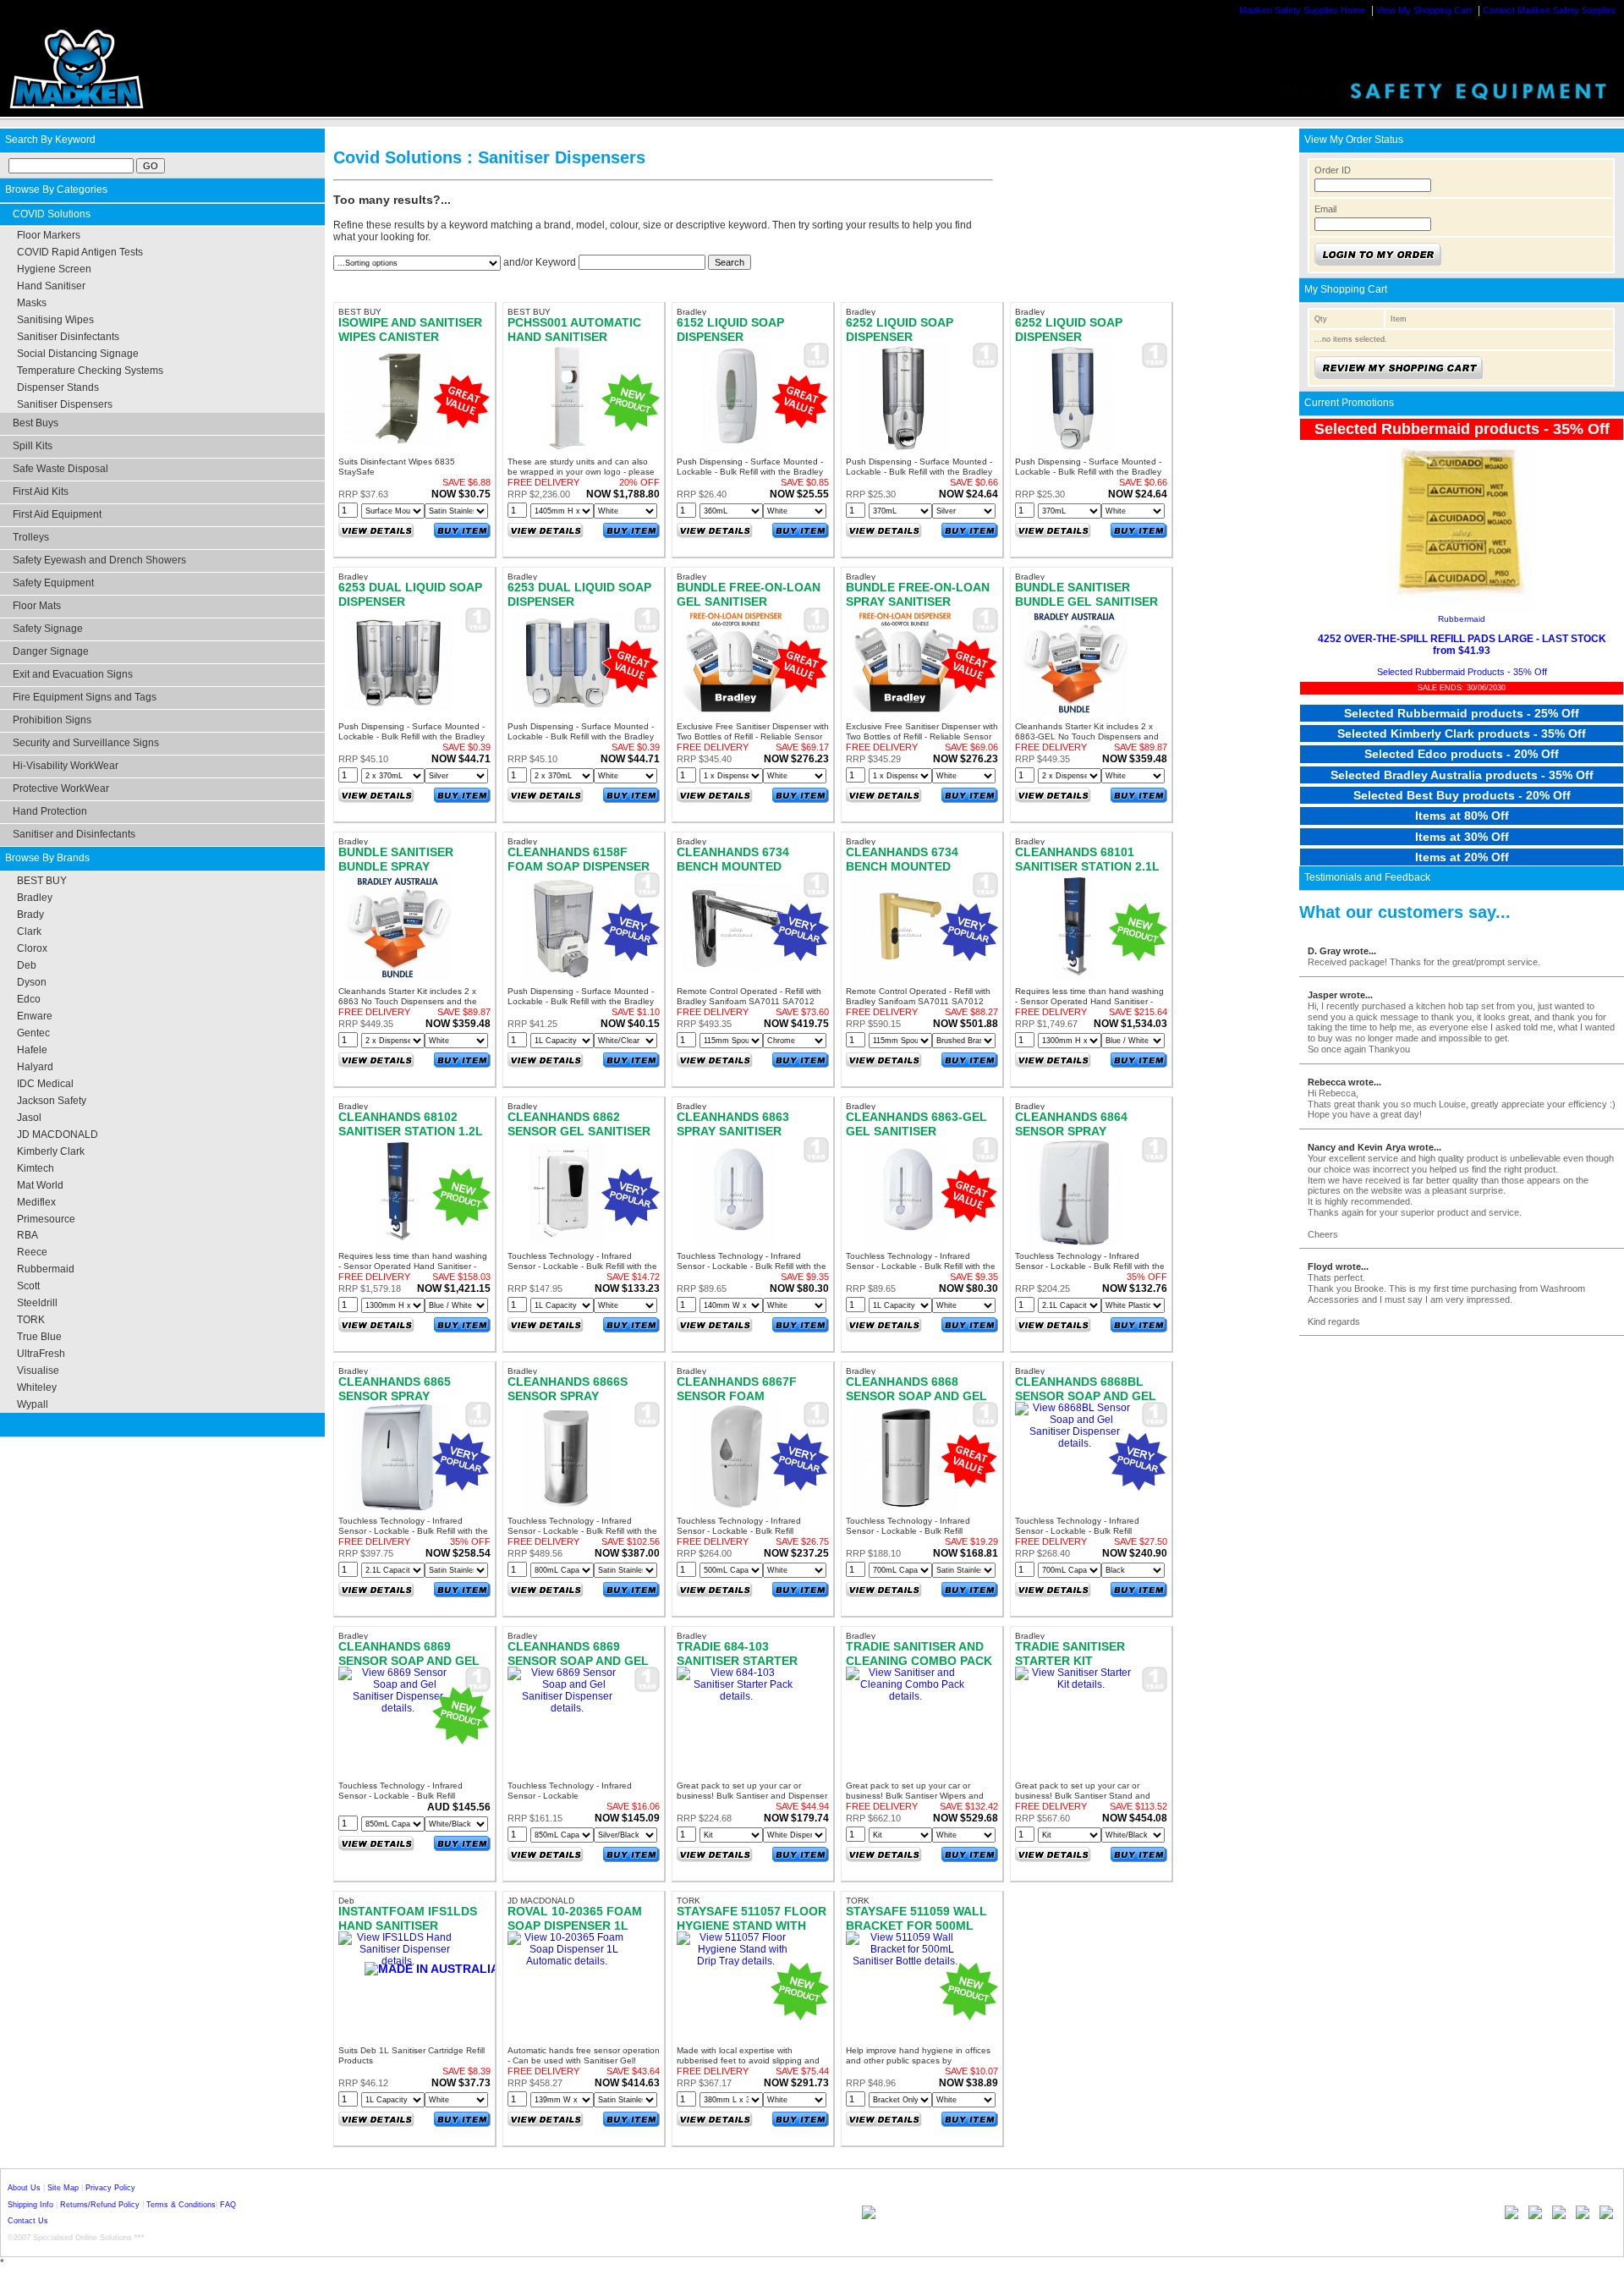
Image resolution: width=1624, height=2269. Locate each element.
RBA (27, 1235)
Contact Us (28, 2221)
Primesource (46, 1219)
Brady (30, 915)
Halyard (35, 1067)
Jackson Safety (52, 1101)
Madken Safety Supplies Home (1302, 10)
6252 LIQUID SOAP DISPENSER (900, 329)
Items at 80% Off (1462, 816)
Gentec (33, 1033)
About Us (24, 2188)
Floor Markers (49, 235)
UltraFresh (41, 1354)
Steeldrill (37, 1303)
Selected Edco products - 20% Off (1462, 754)
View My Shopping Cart (1424, 10)
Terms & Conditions (181, 2205)
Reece (32, 1252)
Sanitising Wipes (55, 320)
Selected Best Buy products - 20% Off (1462, 795)
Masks (32, 303)
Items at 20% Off (1462, 857)
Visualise (38, 1371)
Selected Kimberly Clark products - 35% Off (1462, 733)
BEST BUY (42, 881)
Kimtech (36, 1168)
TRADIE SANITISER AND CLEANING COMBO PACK (919, 1653)
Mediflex (36, 1202)
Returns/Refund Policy (100, 2205)
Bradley (35, 898)
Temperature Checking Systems (90, 371)
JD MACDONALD (58, 1134)
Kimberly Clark (51, 1151)
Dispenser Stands (58, 387)
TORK (31, 1320)
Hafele (32, 1050)
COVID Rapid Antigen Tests (80, 252)
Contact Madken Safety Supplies (1550, 10)
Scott (28, 1286)
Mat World (40, 1185)
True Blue (39, 1337)
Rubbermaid (46, 1269)
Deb (27, 965)
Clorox (32, 948)
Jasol (29, 1118)
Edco (29, 999)
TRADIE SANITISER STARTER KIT (1070, 1653)
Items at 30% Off (1462, 837)
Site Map (63, 2188)
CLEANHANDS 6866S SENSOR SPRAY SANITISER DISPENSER (574, 1395)
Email (1325, 209)
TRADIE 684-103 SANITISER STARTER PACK (737, 1660)
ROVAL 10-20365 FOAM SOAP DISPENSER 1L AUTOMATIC (575, 1925)
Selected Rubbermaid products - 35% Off (1462, 429)
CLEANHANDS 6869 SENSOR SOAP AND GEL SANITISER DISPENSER (578, 1660)
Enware (35, 1016)
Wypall (33, 1404)
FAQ (228, 2205)
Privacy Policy (110, 2188)
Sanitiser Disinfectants (68, 337)
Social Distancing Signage (78, 354)
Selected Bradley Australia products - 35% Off (1462, 775)
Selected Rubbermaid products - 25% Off (1462, 713)
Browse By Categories (56, 190)
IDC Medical (45, 1084)
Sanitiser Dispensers (65, 404)
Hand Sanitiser (51, 286)
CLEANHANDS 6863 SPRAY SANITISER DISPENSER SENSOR (736, 1131)
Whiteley (37, 1387)
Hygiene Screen (54, 269)
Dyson (32, 982)
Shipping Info (30, 2205)
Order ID (1333, 170)
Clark (29, 931)
